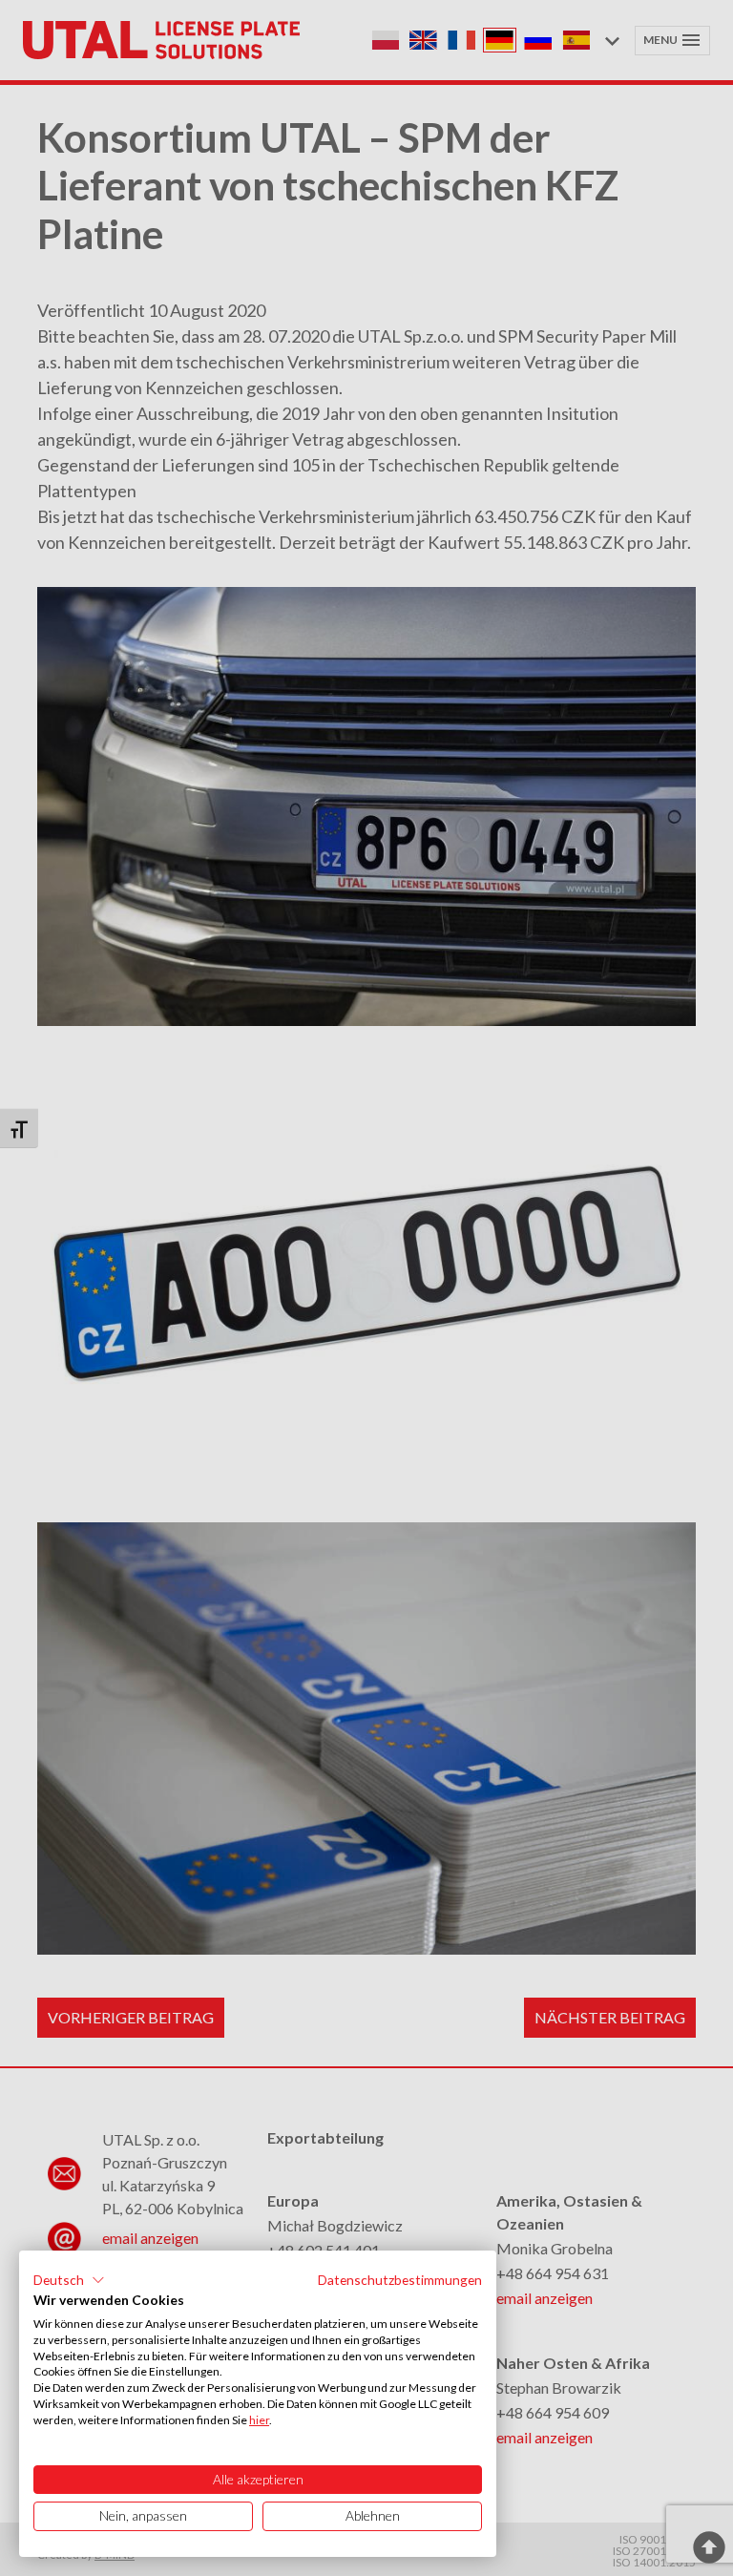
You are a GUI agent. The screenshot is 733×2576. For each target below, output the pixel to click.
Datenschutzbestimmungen (400, 2280)
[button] (69, 2280)
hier (259, 2420)
